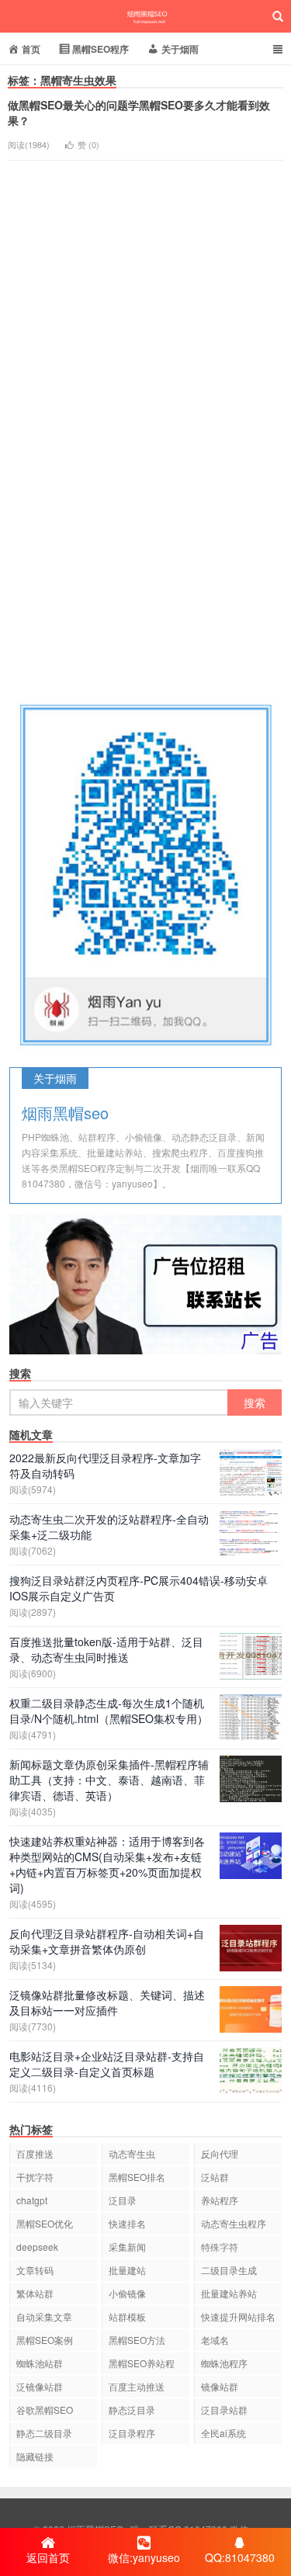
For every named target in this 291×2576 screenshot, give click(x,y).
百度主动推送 (137, 2386)
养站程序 (220, 2200)
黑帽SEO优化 (45, 2223)
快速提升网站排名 (238, 2316)
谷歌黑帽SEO (45, 2410)
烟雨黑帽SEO (146, 16)
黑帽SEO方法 (137, 2340)
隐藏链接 (35, 2456)
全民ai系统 (223, 2433)
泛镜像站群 (40, 2386)
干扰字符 (35, 2177)
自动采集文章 (44, 2316)
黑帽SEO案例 (45, 2340)
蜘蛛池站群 (40, 2363)
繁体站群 (35, 2293)
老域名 (215, 2340)
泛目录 (123, 2200)
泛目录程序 (132, 2433)
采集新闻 (127, 2247)
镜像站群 (220, 2386)
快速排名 (127, 2223)
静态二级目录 (44, 2433)
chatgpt (32, 2200)
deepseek (37, 2247)
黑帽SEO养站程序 (142, 2365)
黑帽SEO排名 (137, 2177)
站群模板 (127, 2316)
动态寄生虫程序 (234, 2223)
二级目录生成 (229, 2270)
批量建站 (127, 2270)
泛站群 (215, 2177)
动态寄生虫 (132, 2153)
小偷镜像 (127, 2293)
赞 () (88, 144)
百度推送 (35, 2153)
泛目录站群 (224, 2410)
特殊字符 (220, 2247)
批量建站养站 (229, 2293)
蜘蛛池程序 (224, 2363)
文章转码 (35, 2270)
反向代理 (220, 2153)
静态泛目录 (132, 2410)
